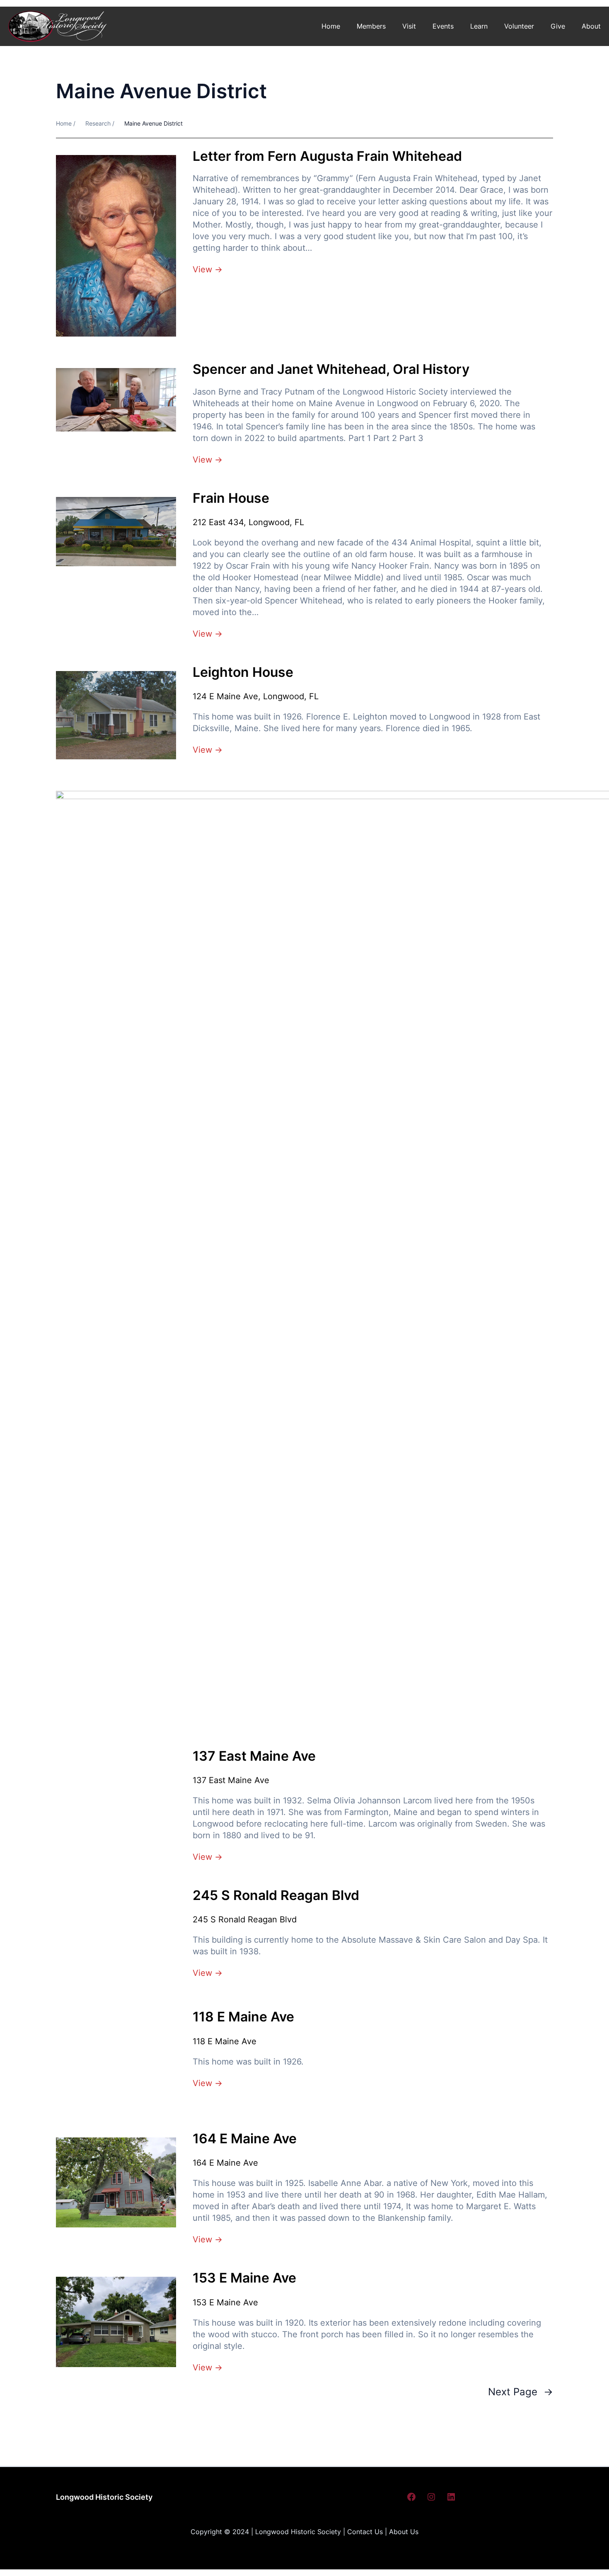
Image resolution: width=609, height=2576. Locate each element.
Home (331, 26)
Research (98, 123)
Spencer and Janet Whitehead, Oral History (331, 369)
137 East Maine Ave (254, 1756)
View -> (208, 269)
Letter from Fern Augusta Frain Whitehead (327, 156)
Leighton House (243, 672)
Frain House (231, 498)
